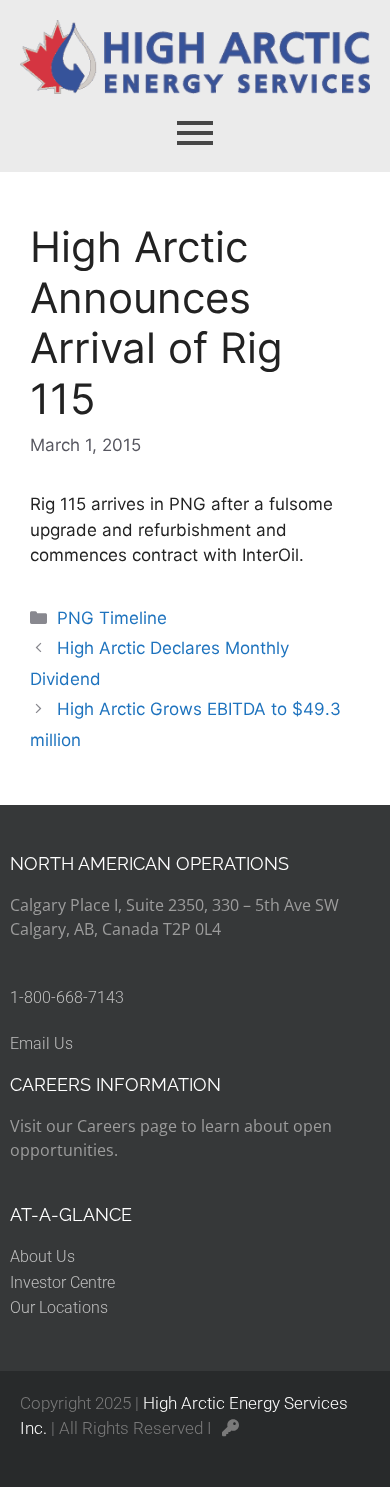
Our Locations (59, 1307)
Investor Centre (62, 1282)
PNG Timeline (112, 618)
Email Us (41, 1043)
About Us (42, 1256)
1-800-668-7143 (67, 997)
